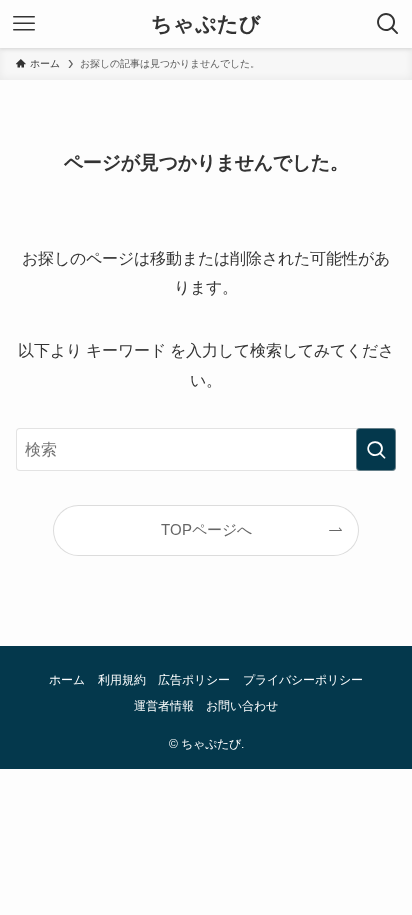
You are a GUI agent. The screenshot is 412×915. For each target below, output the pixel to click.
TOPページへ (206, 530)
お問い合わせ (242, 706)
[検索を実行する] (376, 449)
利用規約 (122, 680)
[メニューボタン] (24, 24)
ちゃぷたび (206, 24)
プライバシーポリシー (303, 680)
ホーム (67, 680)
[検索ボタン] (388, 24)
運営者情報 (164, 706)
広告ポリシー (194, 680)
